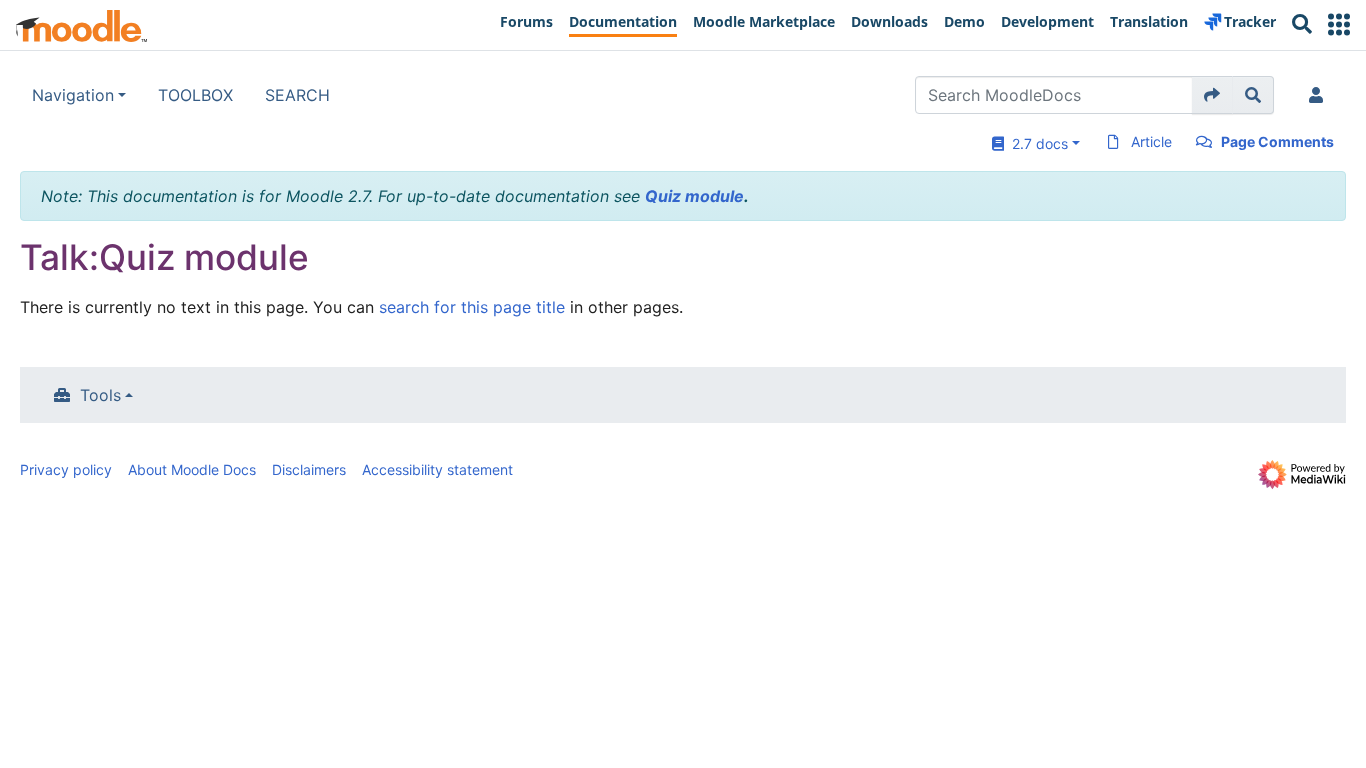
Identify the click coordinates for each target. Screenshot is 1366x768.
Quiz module (694, 196)
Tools (100, 395)
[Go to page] (1212, 95)
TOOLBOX (195, 95)
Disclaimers (309, 469)
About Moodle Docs (192, 469)
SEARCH (297, 95)
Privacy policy (66, 469)
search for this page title (472, 307)
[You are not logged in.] (1320, 95)
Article (1151, 141)
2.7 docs (1036, 143)
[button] (1339, 24)
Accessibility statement (437, 469)
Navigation (73, 95)
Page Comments (1277, 141)
